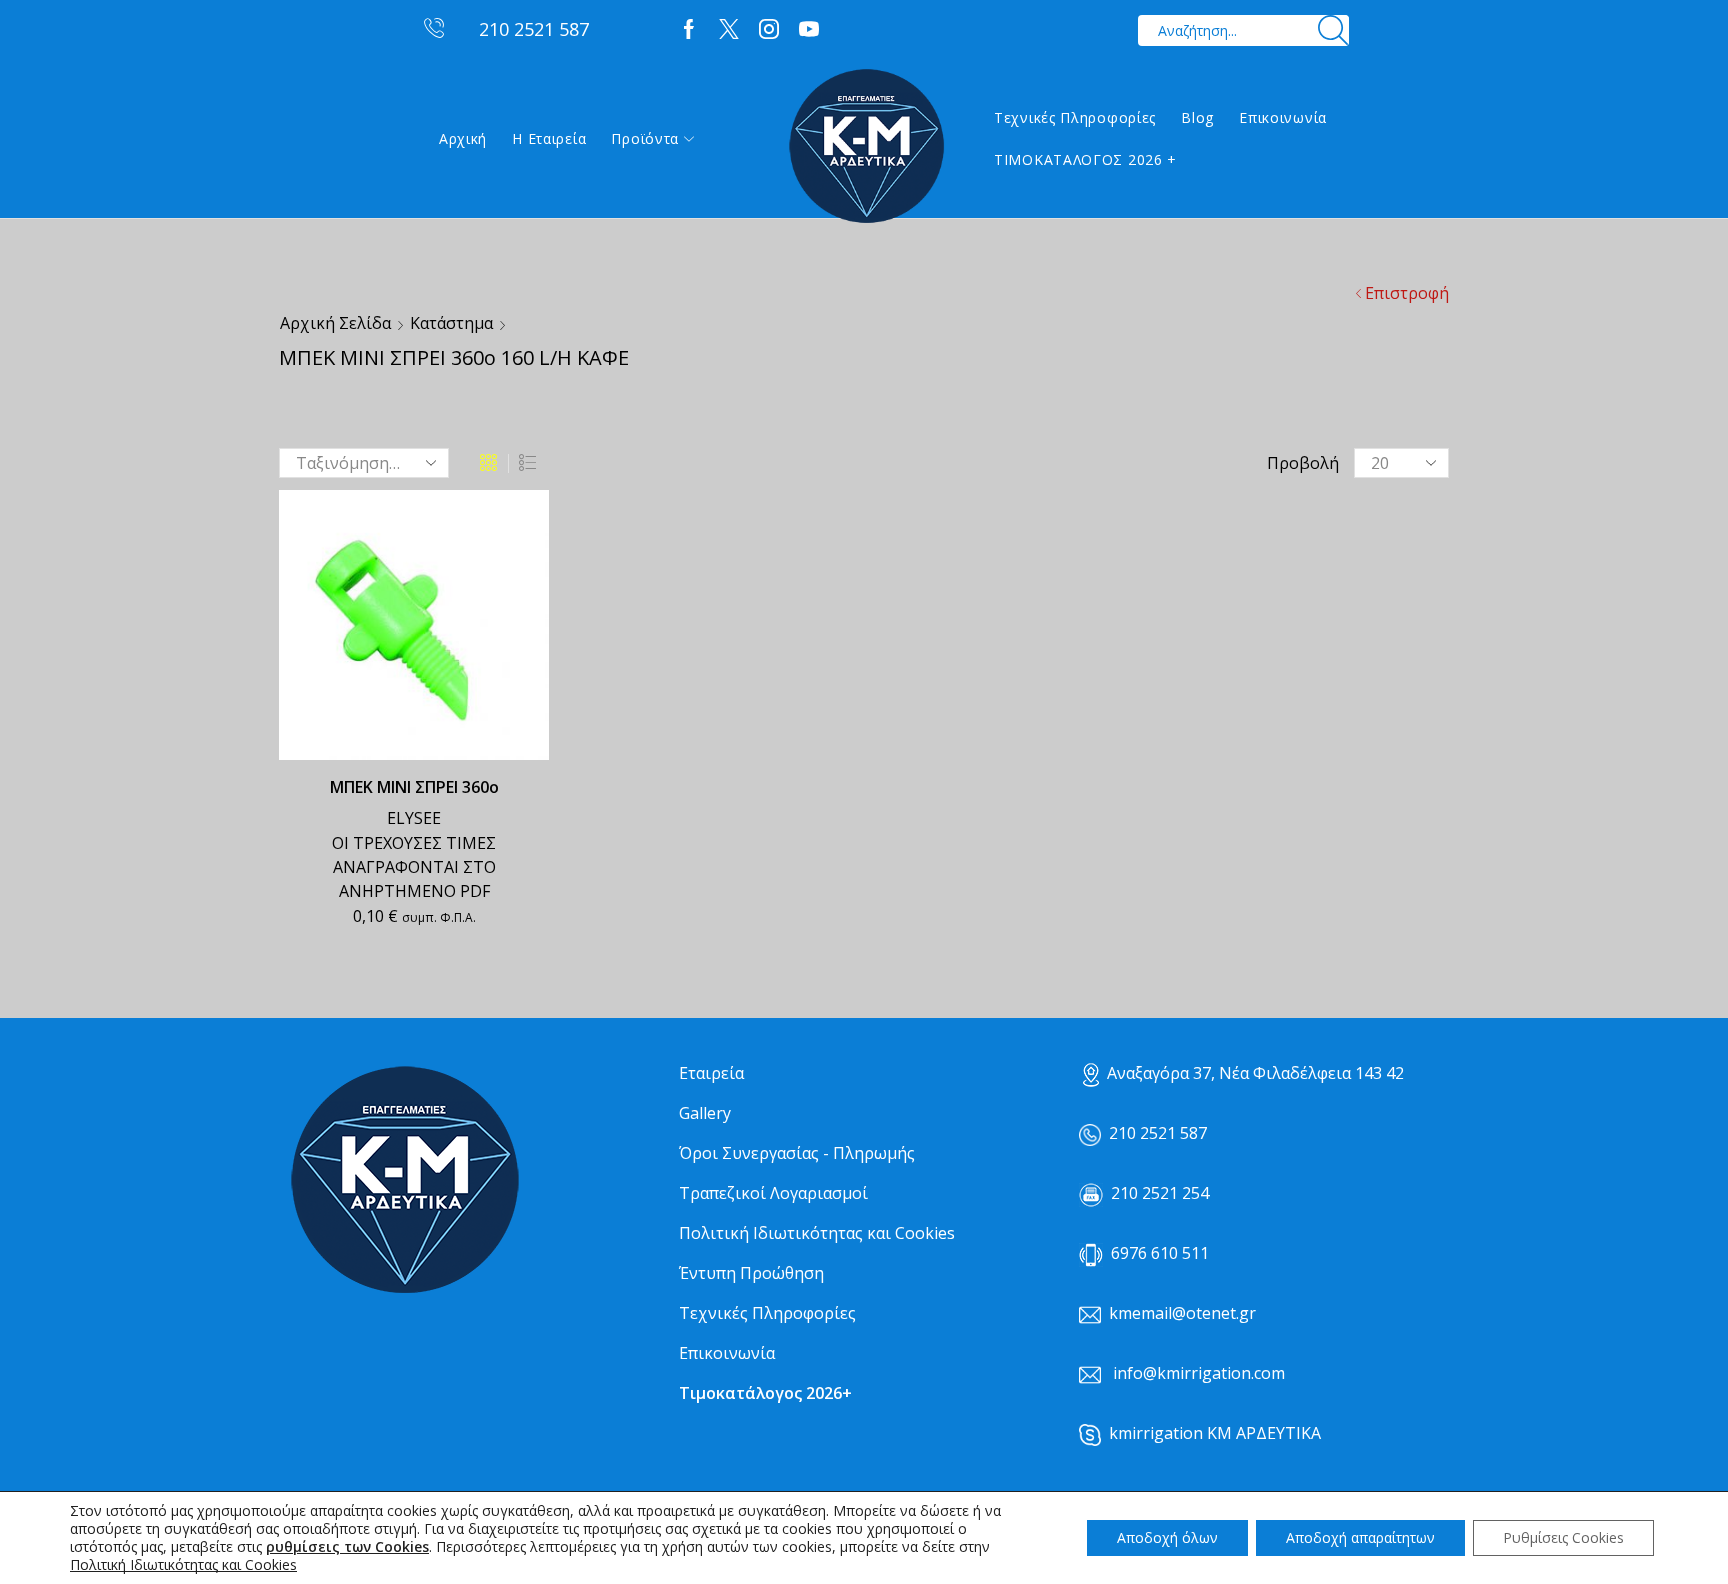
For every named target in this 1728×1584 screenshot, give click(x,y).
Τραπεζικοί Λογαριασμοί (773, 1193)
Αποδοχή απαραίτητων (1360, 1537)
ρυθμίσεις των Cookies (347, 1547)
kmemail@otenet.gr (1182, 1313)
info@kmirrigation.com (1199, 1373)
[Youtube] (809, 30)
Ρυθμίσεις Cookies (1563, 1537)
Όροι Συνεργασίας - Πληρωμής (797, 1153)
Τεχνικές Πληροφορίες (1075, 117)
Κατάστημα (451, 323)
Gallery (705, 1113)
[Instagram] (769, 30)
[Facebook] (689, 30)
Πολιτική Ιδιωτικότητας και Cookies (817, 1233)
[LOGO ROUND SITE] (404, 1180)
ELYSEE (414, 818)
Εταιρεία (711, 1073)
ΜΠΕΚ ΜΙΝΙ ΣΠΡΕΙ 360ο (414, 787)
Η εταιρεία (549, 138)
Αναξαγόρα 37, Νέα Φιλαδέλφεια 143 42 (1255, 1073)
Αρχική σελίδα (335, 323)
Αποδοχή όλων (1167, 1537)
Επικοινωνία (1283, 117)
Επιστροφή (1407, 293)
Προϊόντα (645, 138)
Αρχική (463, 138)
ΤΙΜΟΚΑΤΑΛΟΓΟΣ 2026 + (1085, 159)
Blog (1197, 117)
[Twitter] (729, 30)
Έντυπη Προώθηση (751, 1273)
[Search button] (1333, 30)
